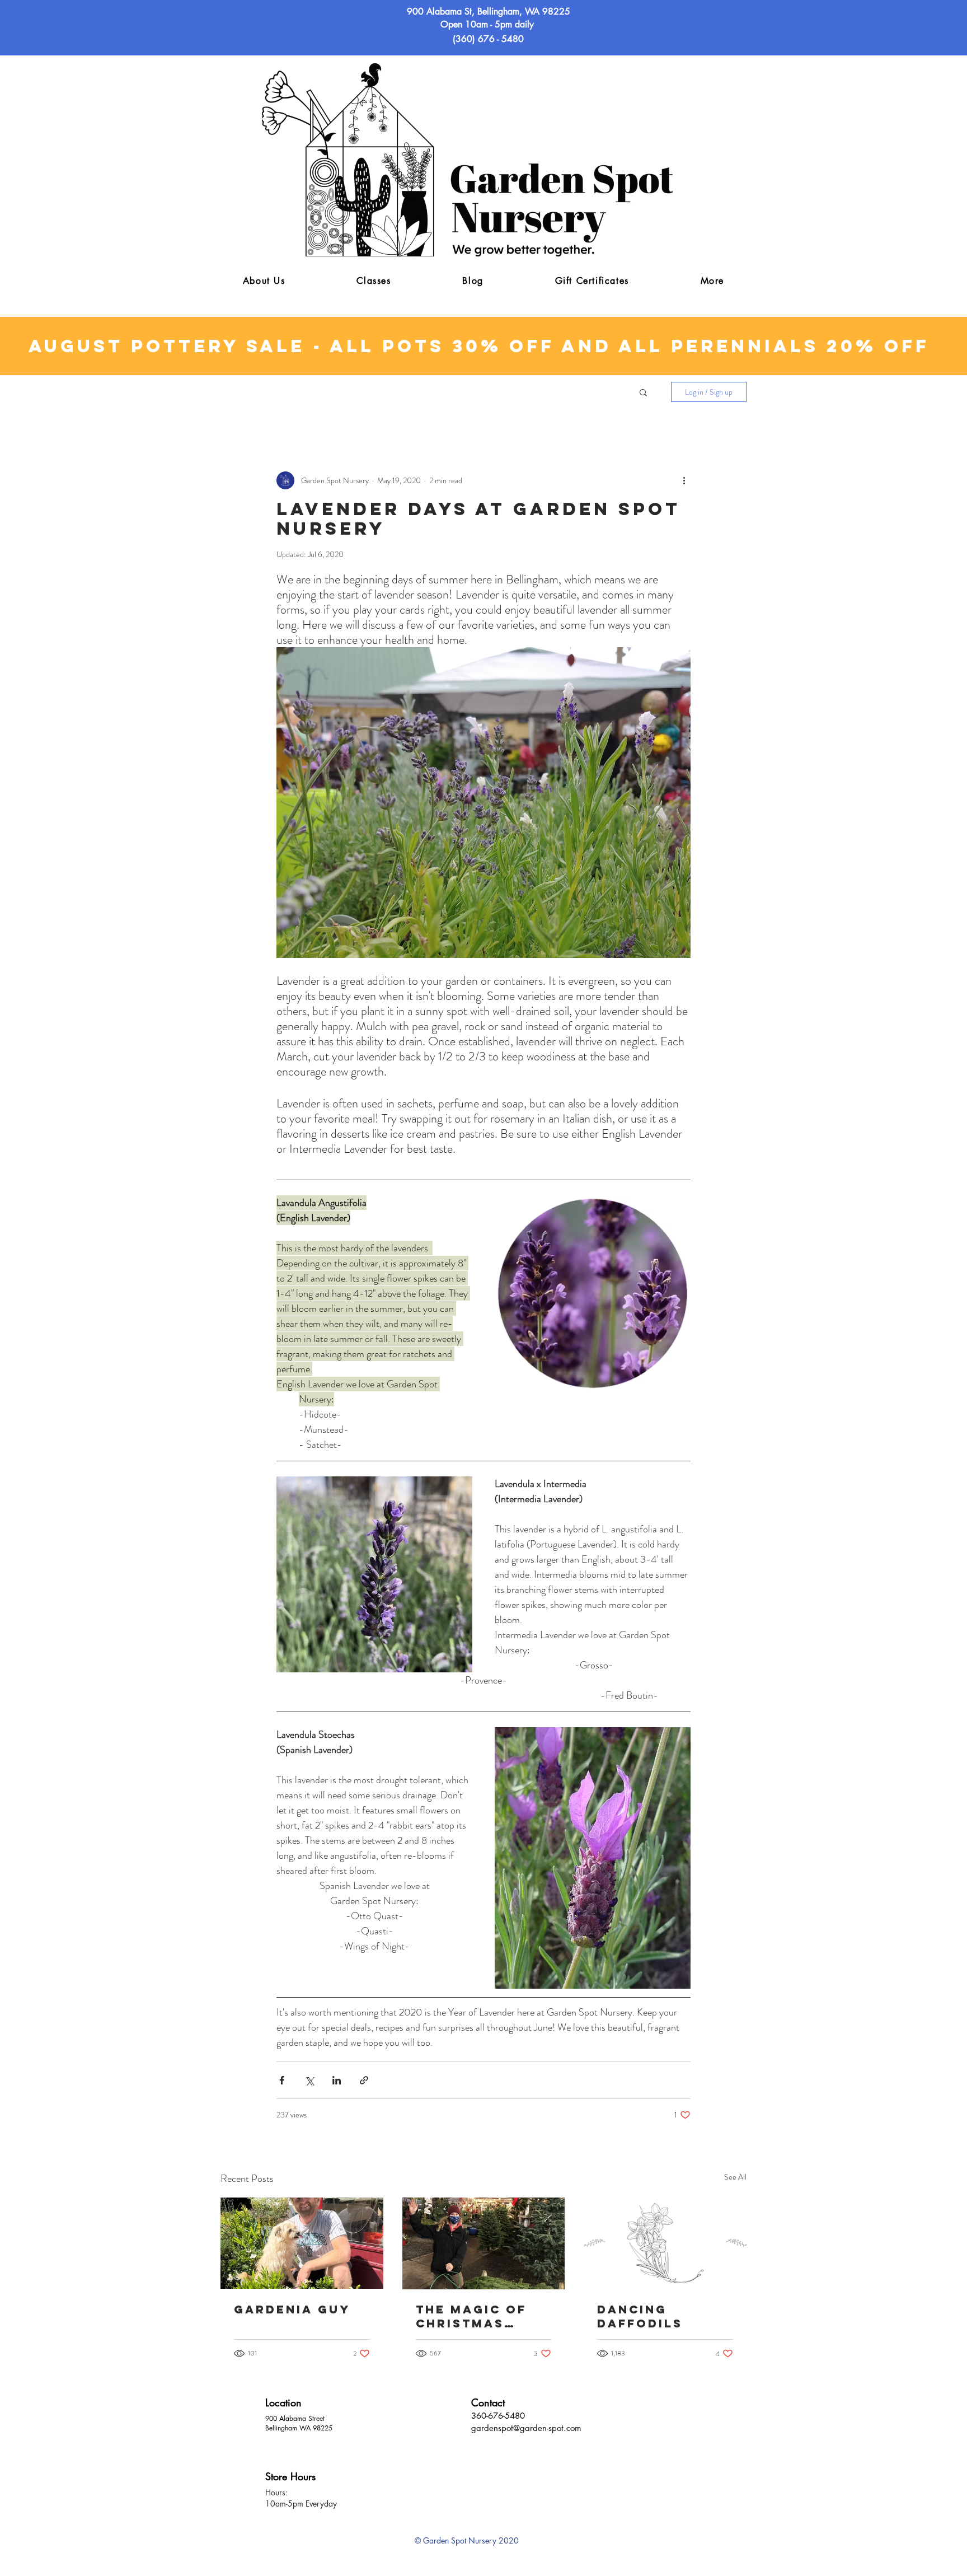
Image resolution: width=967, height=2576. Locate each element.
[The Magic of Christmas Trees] (484, 2243)
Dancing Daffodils (640, 2316)
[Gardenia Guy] (302, 2243)
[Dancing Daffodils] (665, 2243)
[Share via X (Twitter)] (309, 2080)
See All (735, 2177)
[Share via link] (364, 2080)
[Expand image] (593, 1293)
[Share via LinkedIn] (337, 2080)
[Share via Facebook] (282, 2080)
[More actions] (684, 480)
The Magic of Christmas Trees (471, 2316)
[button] (712, 281)
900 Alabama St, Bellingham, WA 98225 (489, 11)
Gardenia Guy (292, 2309)
